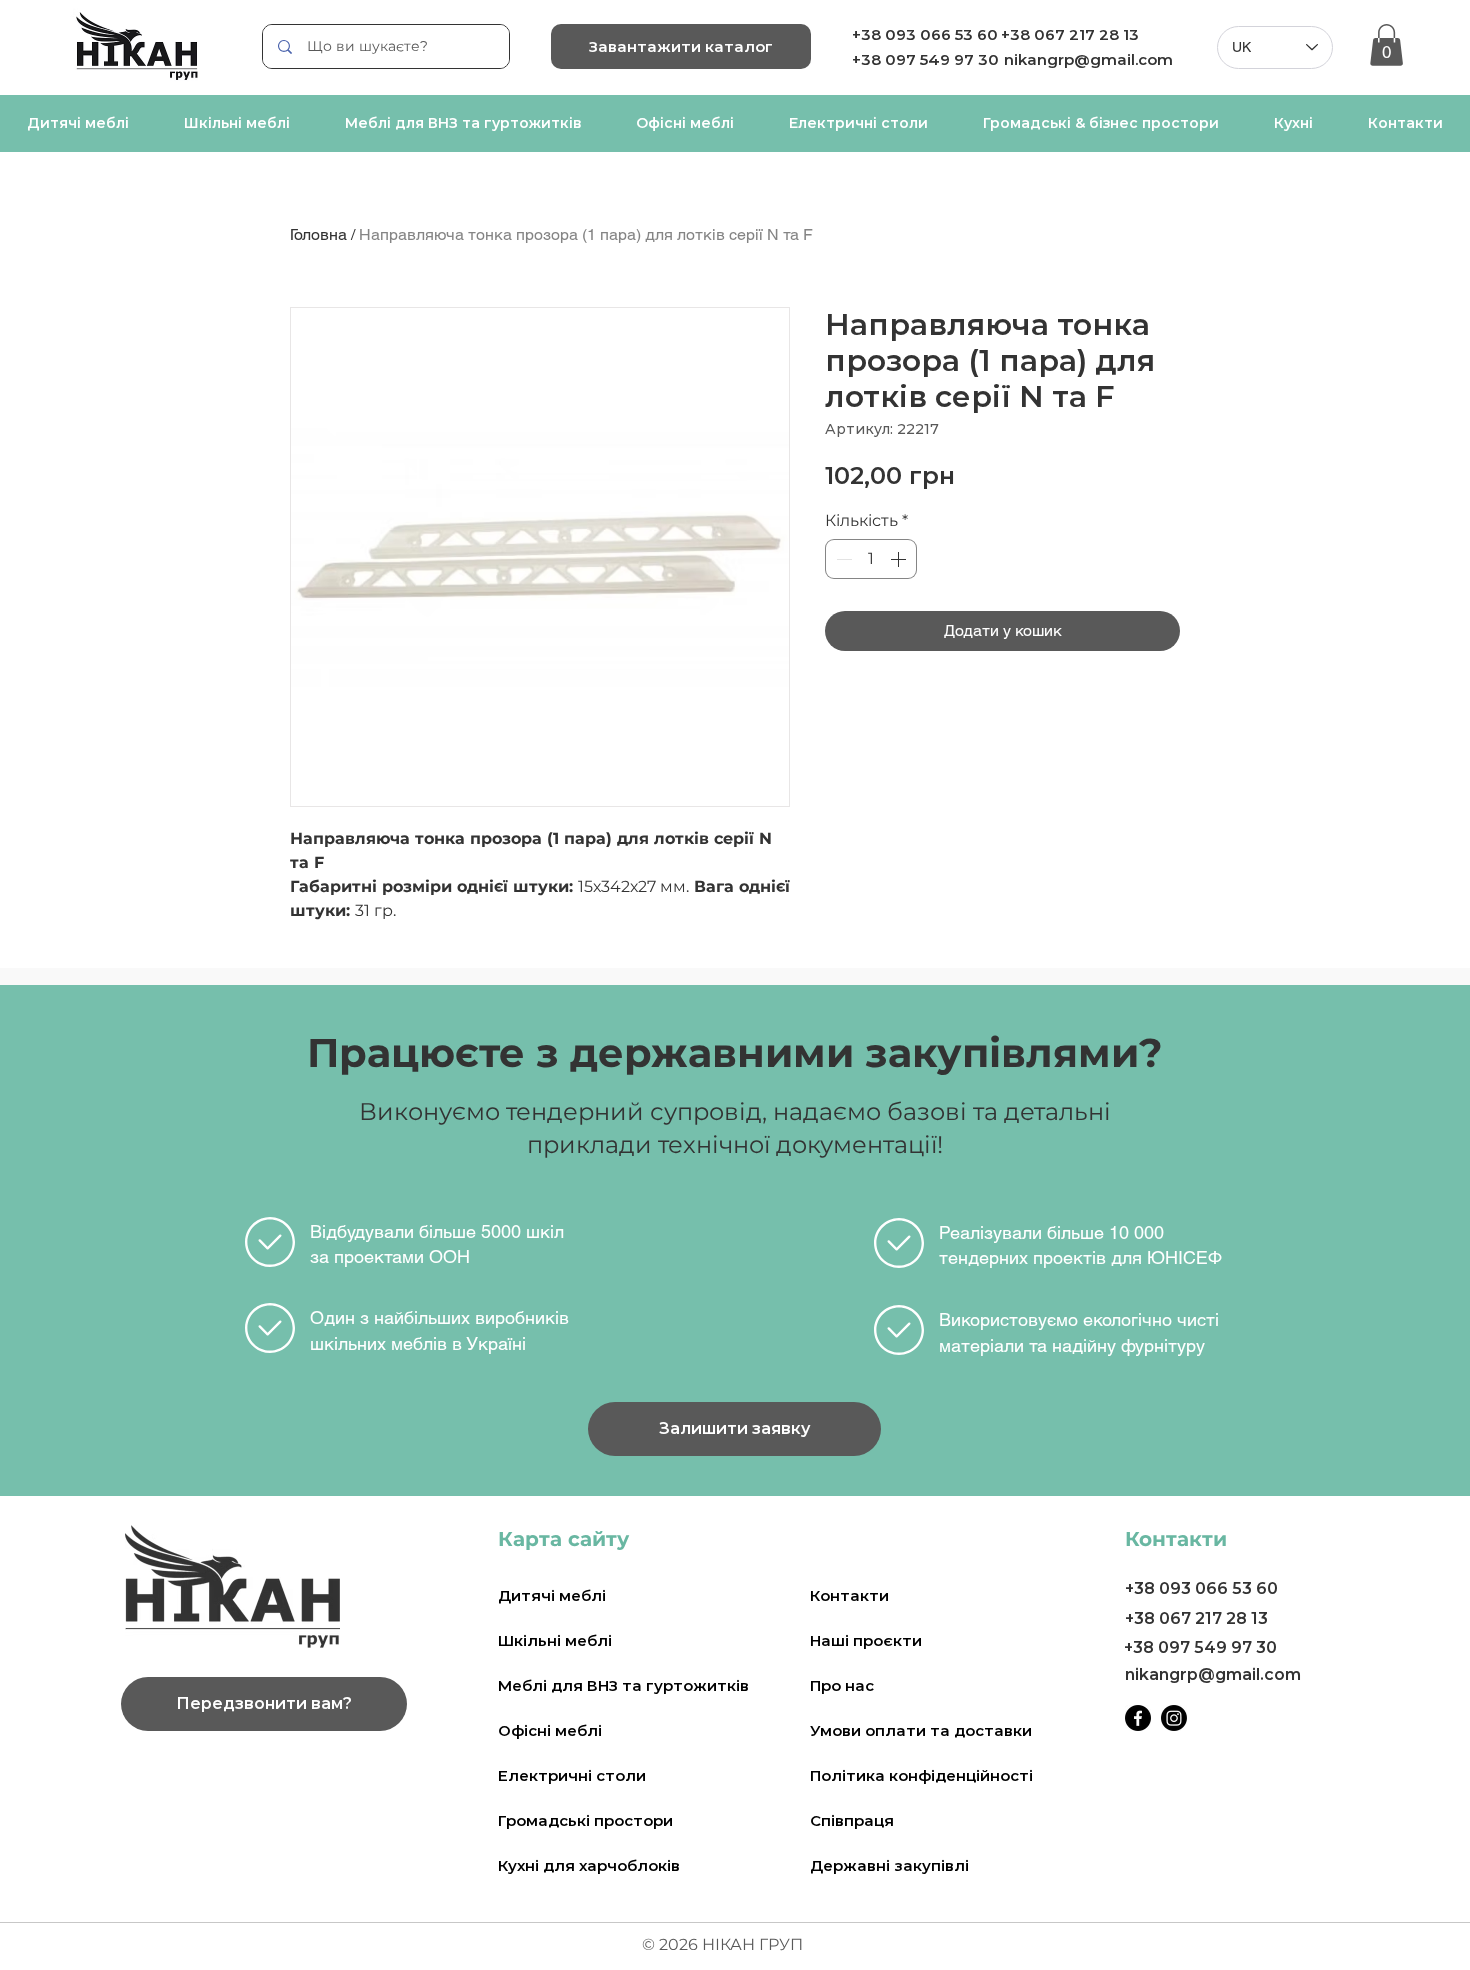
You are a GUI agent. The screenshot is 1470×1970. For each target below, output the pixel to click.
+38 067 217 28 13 (1070, 34)
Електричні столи (572, 1775)
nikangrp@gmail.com (1088, 59)
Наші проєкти (866, 1640)
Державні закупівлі (889, 1865)
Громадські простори (585, 1820)
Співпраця (852, 1820)
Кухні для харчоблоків (589, 1865)
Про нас (842, 1685)
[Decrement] (842, 559)
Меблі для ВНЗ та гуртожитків (623, 1685)
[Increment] (900, 559)
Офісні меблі (550, 1730)
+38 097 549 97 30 (1200, 1647)
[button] (1386, 45)
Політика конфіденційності (921, 1775)
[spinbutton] (871, 559)
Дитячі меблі (552, 1595)
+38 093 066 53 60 (925, 34)
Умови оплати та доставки (921, 1730)
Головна (318, 234)
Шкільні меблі (555, 1640)
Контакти (849, 1595)
